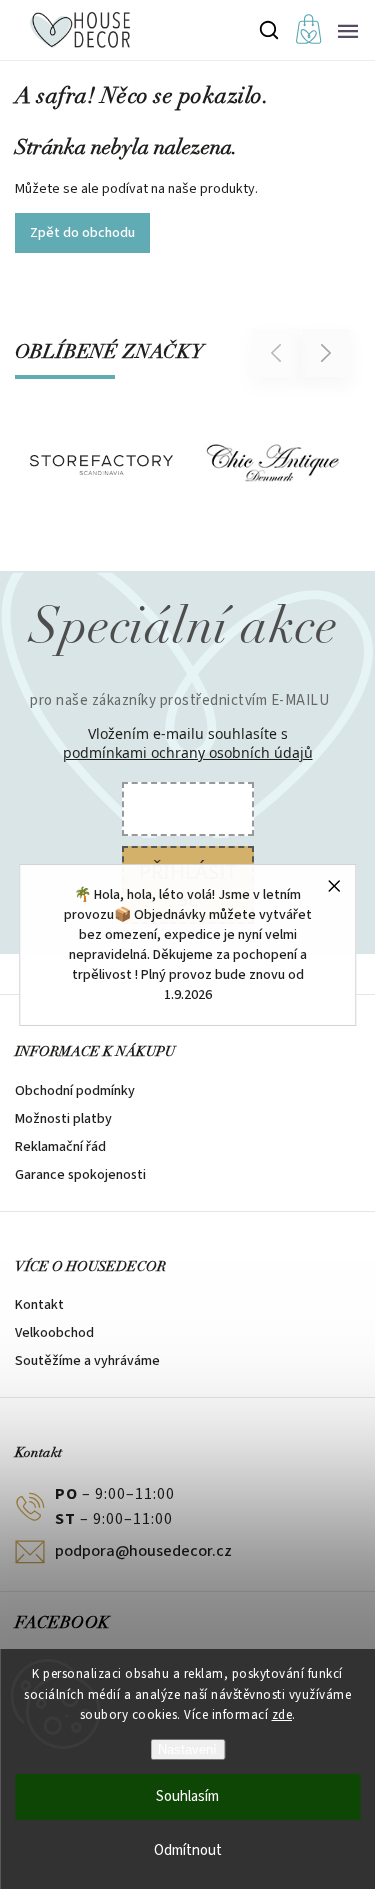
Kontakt (39, 1305)
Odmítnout (188, 1850)
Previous (279, 352)
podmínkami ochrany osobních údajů (188, 752)
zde (282, 1715)
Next (326, 352)
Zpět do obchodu (82, 233)
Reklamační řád (60, 1147)
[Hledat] (270, 30)
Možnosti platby (63, 1119)
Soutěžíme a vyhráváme (87, 1361)
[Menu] (348, 30)
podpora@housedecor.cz (143, 1551)
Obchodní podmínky (75, 1091)
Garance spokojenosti (80, 1175)
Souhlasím (187, 1796)
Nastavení (187, 1749)
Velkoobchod (54, 1333)
